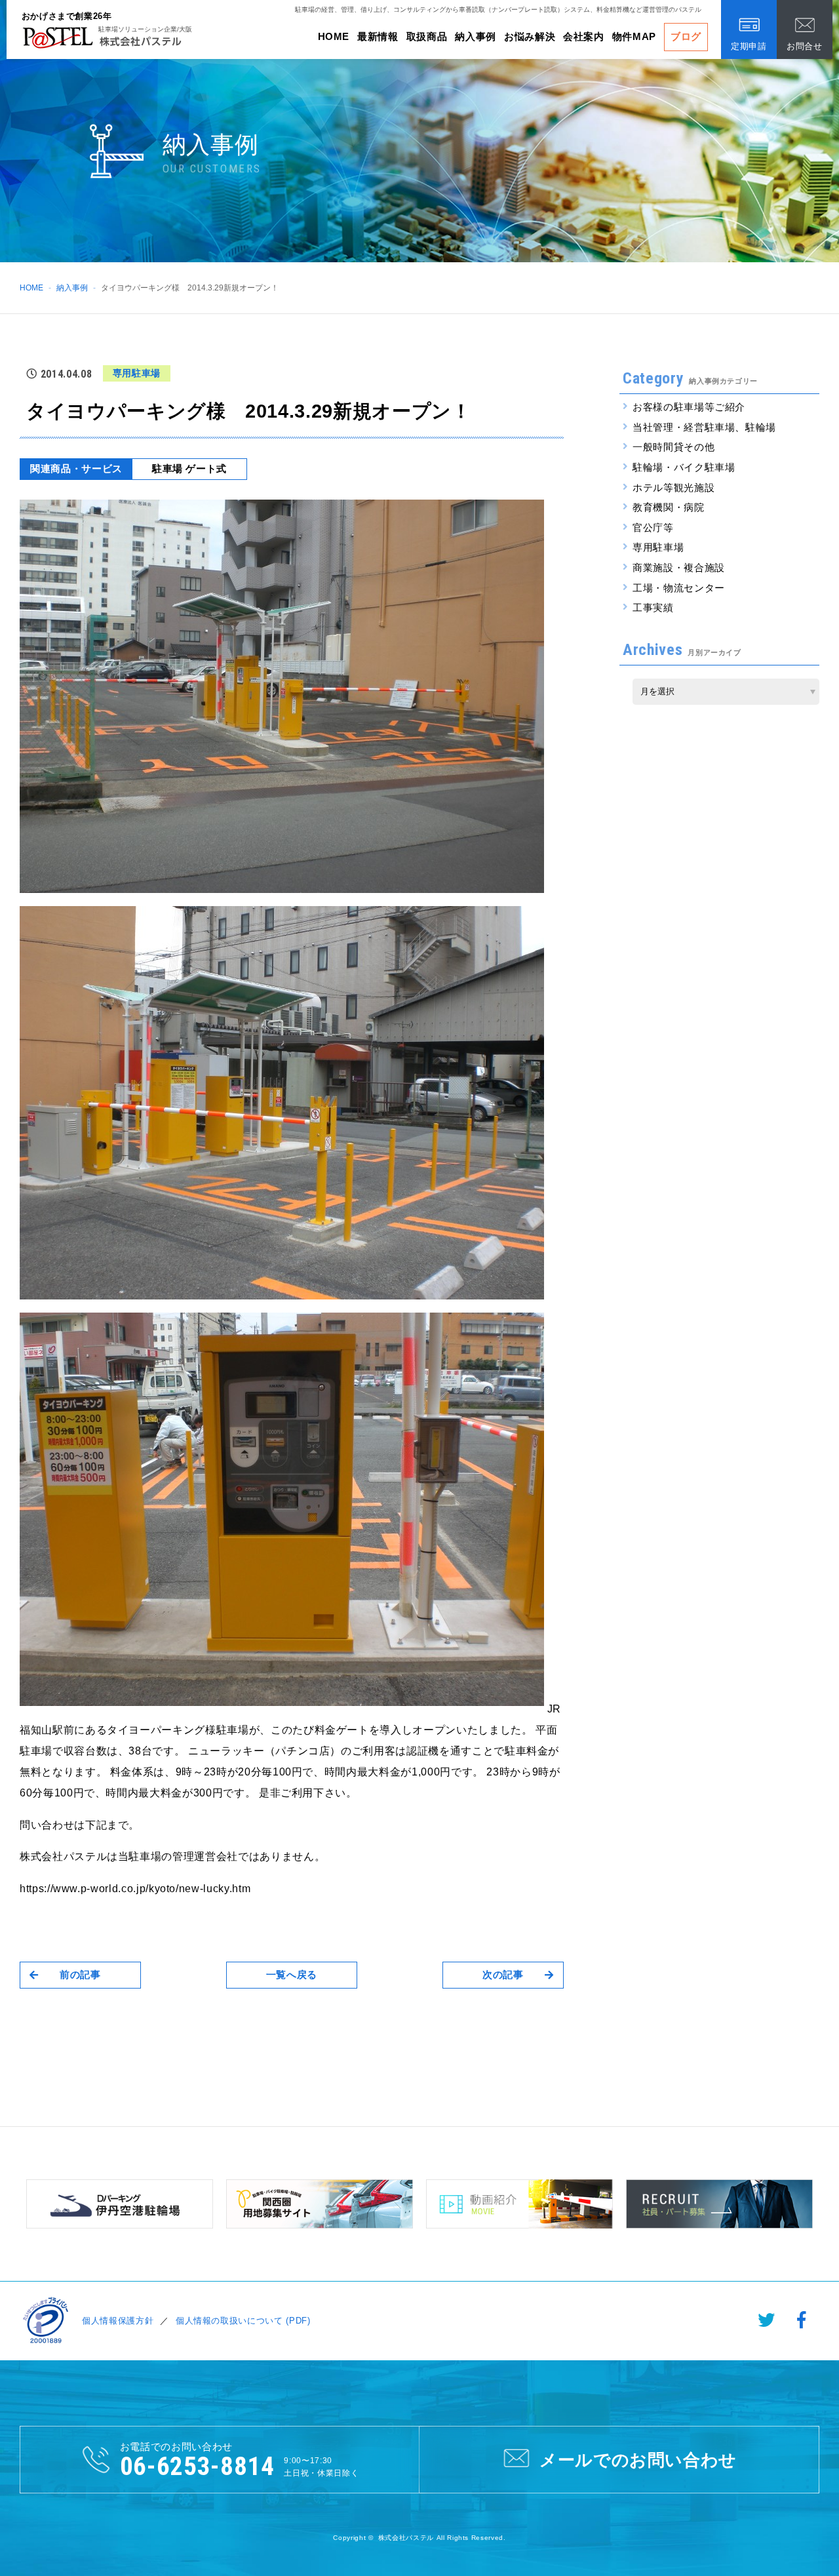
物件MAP (634, 36)
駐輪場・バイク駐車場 (684, 467)
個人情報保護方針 (118, 2321)
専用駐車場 (658, 547)
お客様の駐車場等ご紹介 (689, 407)
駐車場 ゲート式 (189, 468)
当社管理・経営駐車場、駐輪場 (704, 427)
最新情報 (378, 36)
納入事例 (476, 36)
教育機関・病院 (669, 507)
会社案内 (584, 36)
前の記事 (80, 1974)
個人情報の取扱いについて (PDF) (243, 2321)
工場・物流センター (679, 588)
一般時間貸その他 (673, 447)
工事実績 (653, 607)
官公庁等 (653, 527)
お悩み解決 (530, 36)
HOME (334, 36)
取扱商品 (427, 36)
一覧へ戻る (292, 1974)
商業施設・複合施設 (679, 567)
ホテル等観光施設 (673, 487)
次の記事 (503, 1974)
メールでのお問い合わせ (638, 2460)
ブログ (686, 36)
